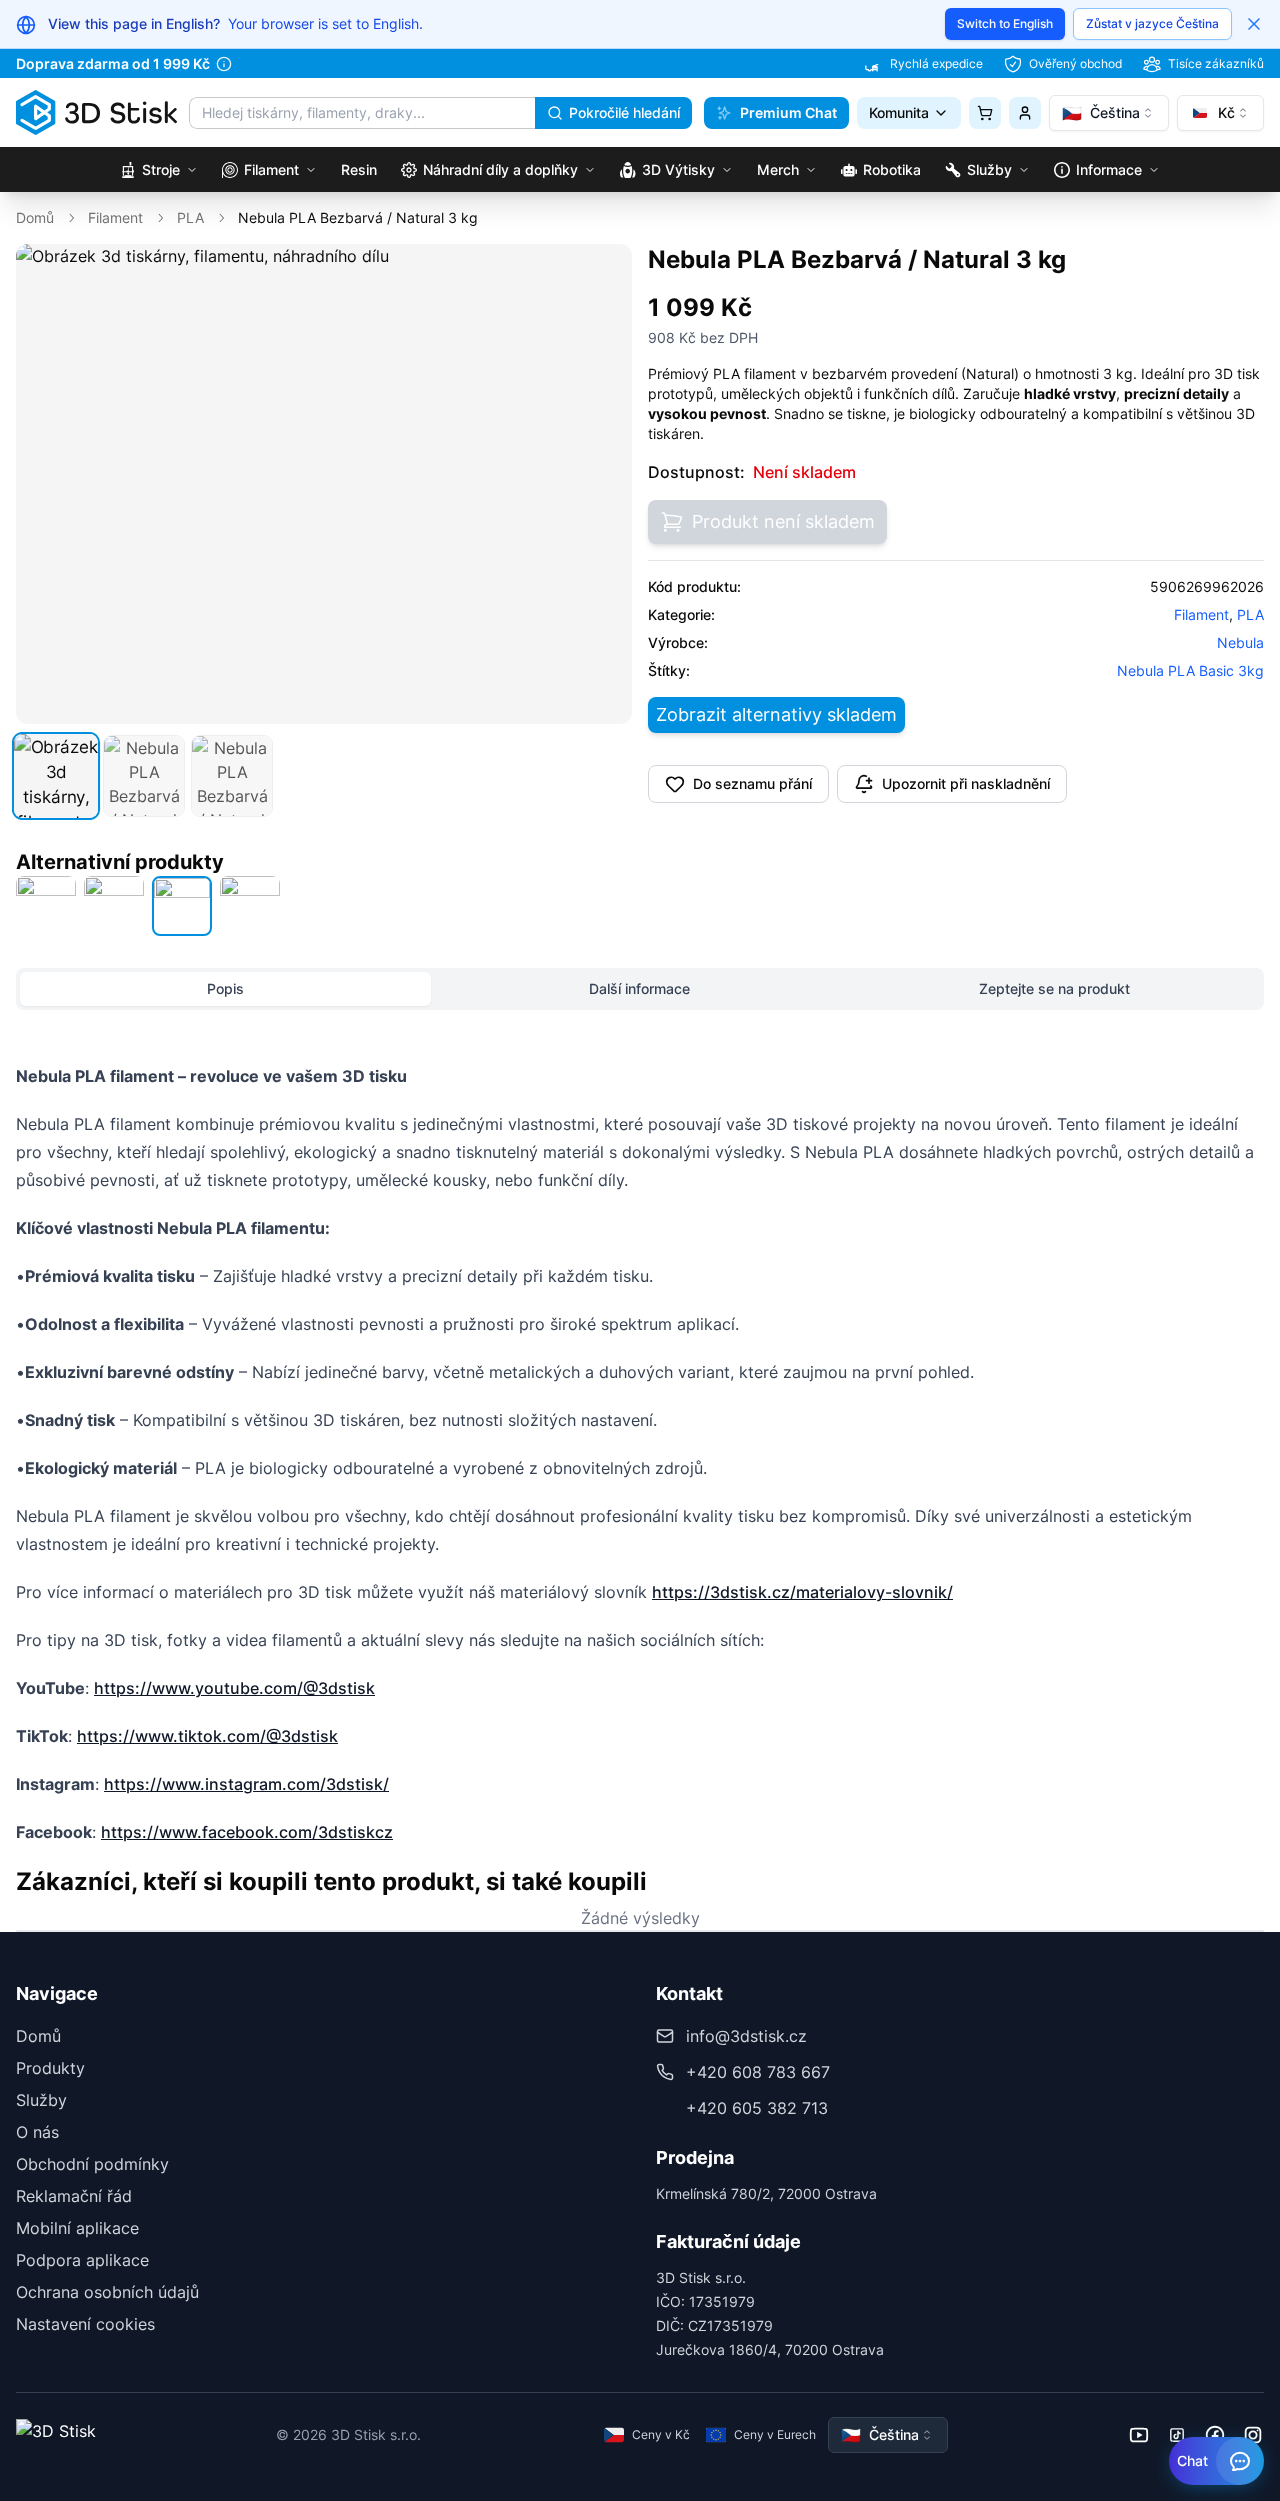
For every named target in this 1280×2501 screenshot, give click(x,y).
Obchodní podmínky (92, 2164)
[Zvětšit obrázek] (603, 273)
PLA (190, 217)
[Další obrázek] (606, 484)
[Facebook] (1215, 2435)
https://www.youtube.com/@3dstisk (234, 1688)
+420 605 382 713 (757, 2108)
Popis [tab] (225, 988)
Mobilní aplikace (77, 2228)
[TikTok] (1177, 2435)
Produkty (50, 2068)
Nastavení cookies (85, 2324)
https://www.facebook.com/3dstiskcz (247, 1832)
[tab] (56, 776)
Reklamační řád (74, 2196)
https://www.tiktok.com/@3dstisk (207, 1736)
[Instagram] (1253, 2435)
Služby (41, 2100)
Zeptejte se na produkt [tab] (1054, 988)
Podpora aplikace (82, 2260)
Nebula (1240, 642)
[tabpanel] (640, 1454)
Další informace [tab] (639, 988)
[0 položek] (985, 113)
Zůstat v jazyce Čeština (1152, 23)
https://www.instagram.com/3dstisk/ (246, 1784)
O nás (37, 2132)
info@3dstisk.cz (746, 2036)
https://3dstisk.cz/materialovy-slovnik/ (802, 1592)
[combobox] (1109, 113)
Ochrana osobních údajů (107, 2292)
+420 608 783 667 (758, 2072)
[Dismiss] (1254, 24)
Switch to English (1005, 23)
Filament (115, 217)
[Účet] (1025, 113)
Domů (35, 217)
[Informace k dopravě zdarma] (224, 64)
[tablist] (640, 989)
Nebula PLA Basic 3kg (1190, 670)
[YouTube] (1139, 2435)
